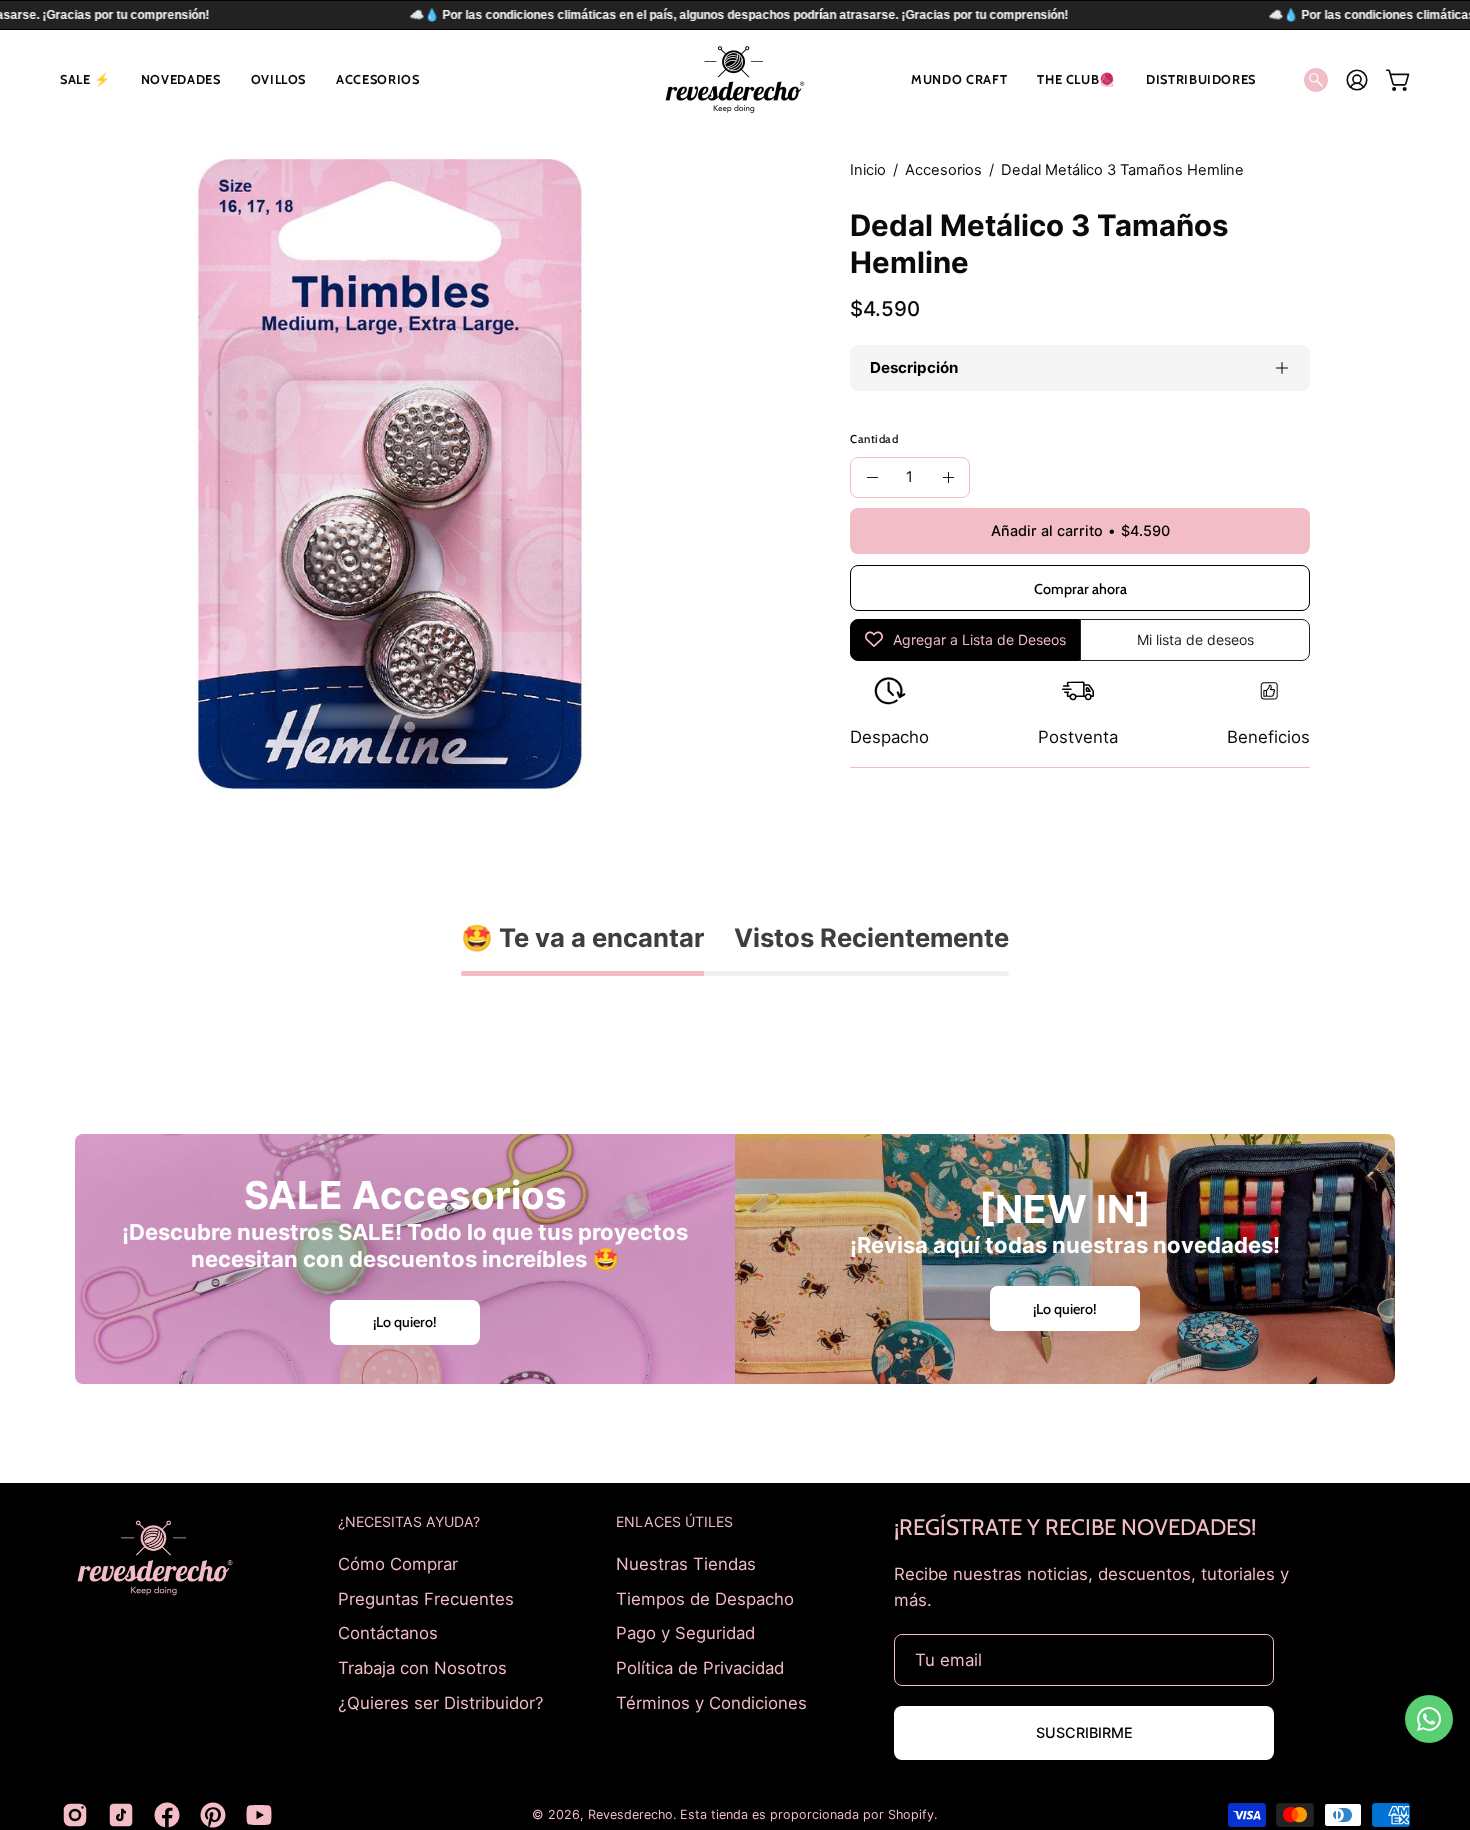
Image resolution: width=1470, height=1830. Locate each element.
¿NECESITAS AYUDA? (409, 1521)
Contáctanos (388, 1633)
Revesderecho (630, 1814)
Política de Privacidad (700, 1667)
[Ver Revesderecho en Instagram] (75, 1815)
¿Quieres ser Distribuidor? (441, 1702)
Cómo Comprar (398, 1564)
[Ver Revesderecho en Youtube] (259, 1815)
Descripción (914, 367)
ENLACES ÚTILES (674, 1521)
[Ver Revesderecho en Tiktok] (121, 1815)
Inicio (868, 170)
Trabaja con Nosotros (422, 1667)
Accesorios (943, 170)
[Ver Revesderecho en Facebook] (167, 1815)
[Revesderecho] (735, 79)
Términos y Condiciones (711, 1702)
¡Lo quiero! (405, 1322)
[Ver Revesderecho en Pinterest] (213, 1815)
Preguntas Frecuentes (426, 1598)
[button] (85, 79)
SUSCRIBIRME (1084, 1732)
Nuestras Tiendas (686, 1564)
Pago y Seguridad (685, 1633)
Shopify (911, 1814)
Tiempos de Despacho (705, 1598)
